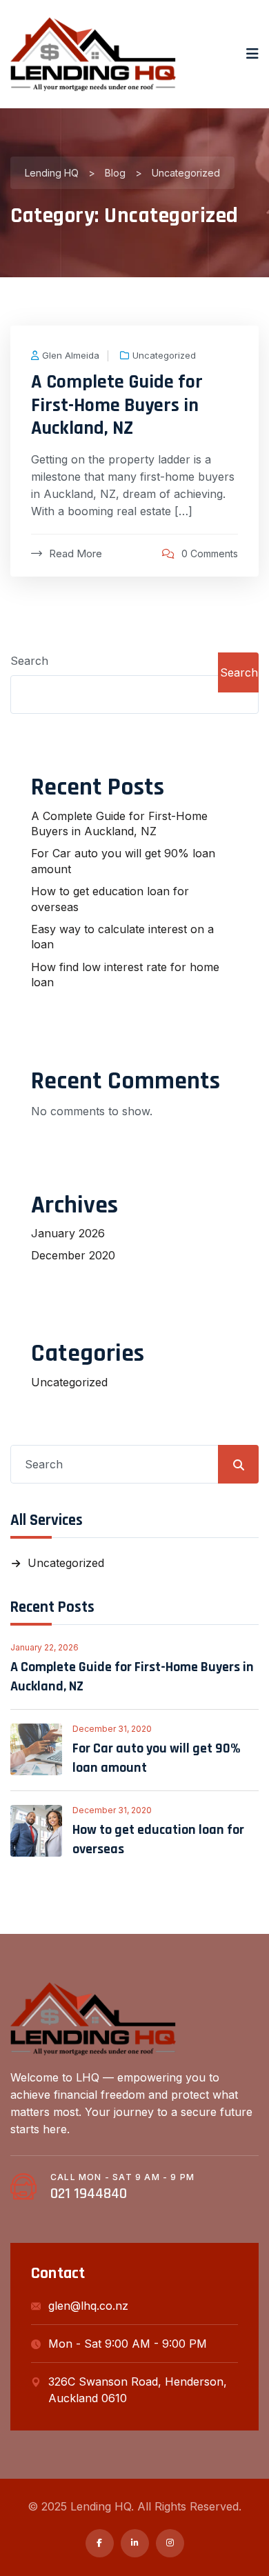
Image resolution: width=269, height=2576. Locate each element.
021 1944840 (89, 2194)
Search (29, 661)
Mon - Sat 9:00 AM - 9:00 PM (128, 2344)
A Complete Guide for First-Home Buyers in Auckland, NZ (117, 405)
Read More (76, 553)
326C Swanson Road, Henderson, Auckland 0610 (138, 2390)
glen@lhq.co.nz (88, 2306)
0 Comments (210, 553)
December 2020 (73, 1255)
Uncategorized (164, 356)
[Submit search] (239, 1465)
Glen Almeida (71, 356)
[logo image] (93, 54)
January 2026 (68, 1233)
